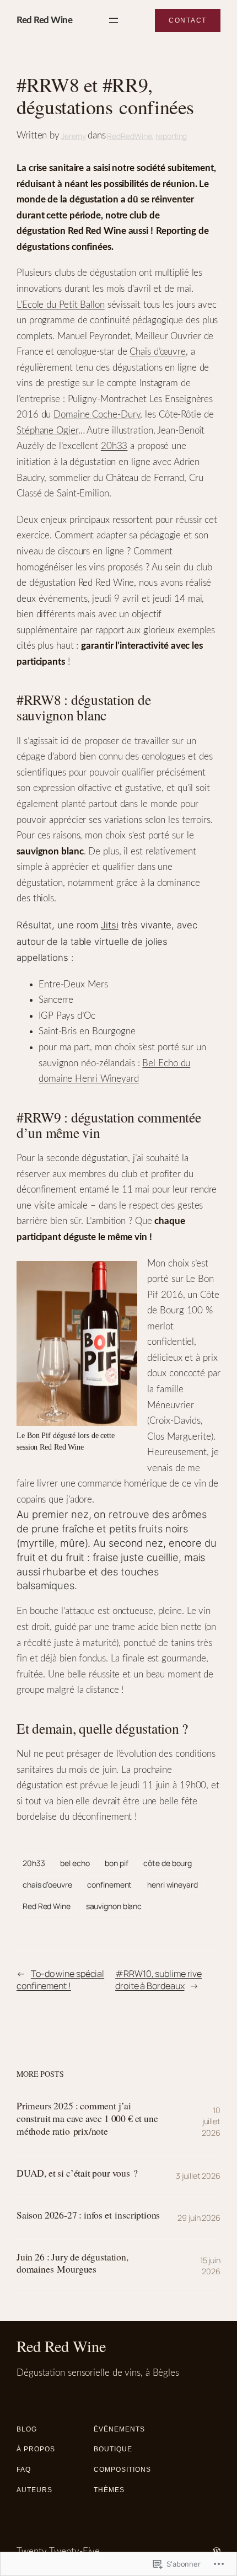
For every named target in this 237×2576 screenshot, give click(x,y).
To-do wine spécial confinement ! (60, 1980)
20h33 (114, 446)
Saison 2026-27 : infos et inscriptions (88, 2215)
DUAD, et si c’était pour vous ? (77, 2173)
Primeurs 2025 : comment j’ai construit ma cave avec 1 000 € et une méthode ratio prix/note (87, 2118)
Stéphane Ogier (47, 431)
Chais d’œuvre (158, 352)
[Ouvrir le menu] (114, 20)
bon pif (116, 1863)
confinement (109, 1885)
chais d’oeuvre (47, 1885)
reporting (171, 136)
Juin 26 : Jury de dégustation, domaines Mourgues (72, 2263)
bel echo (75, 1863)
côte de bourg (168, 1863)
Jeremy (74, 136)
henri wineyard (173, 1885)
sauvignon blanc (114, 1906)
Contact (188, 20)
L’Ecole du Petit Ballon (61, 305)
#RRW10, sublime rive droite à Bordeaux (158, 1980)
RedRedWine (129, 136)
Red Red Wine (44, 20)
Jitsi (110, 925)
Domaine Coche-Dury (97, 415)
